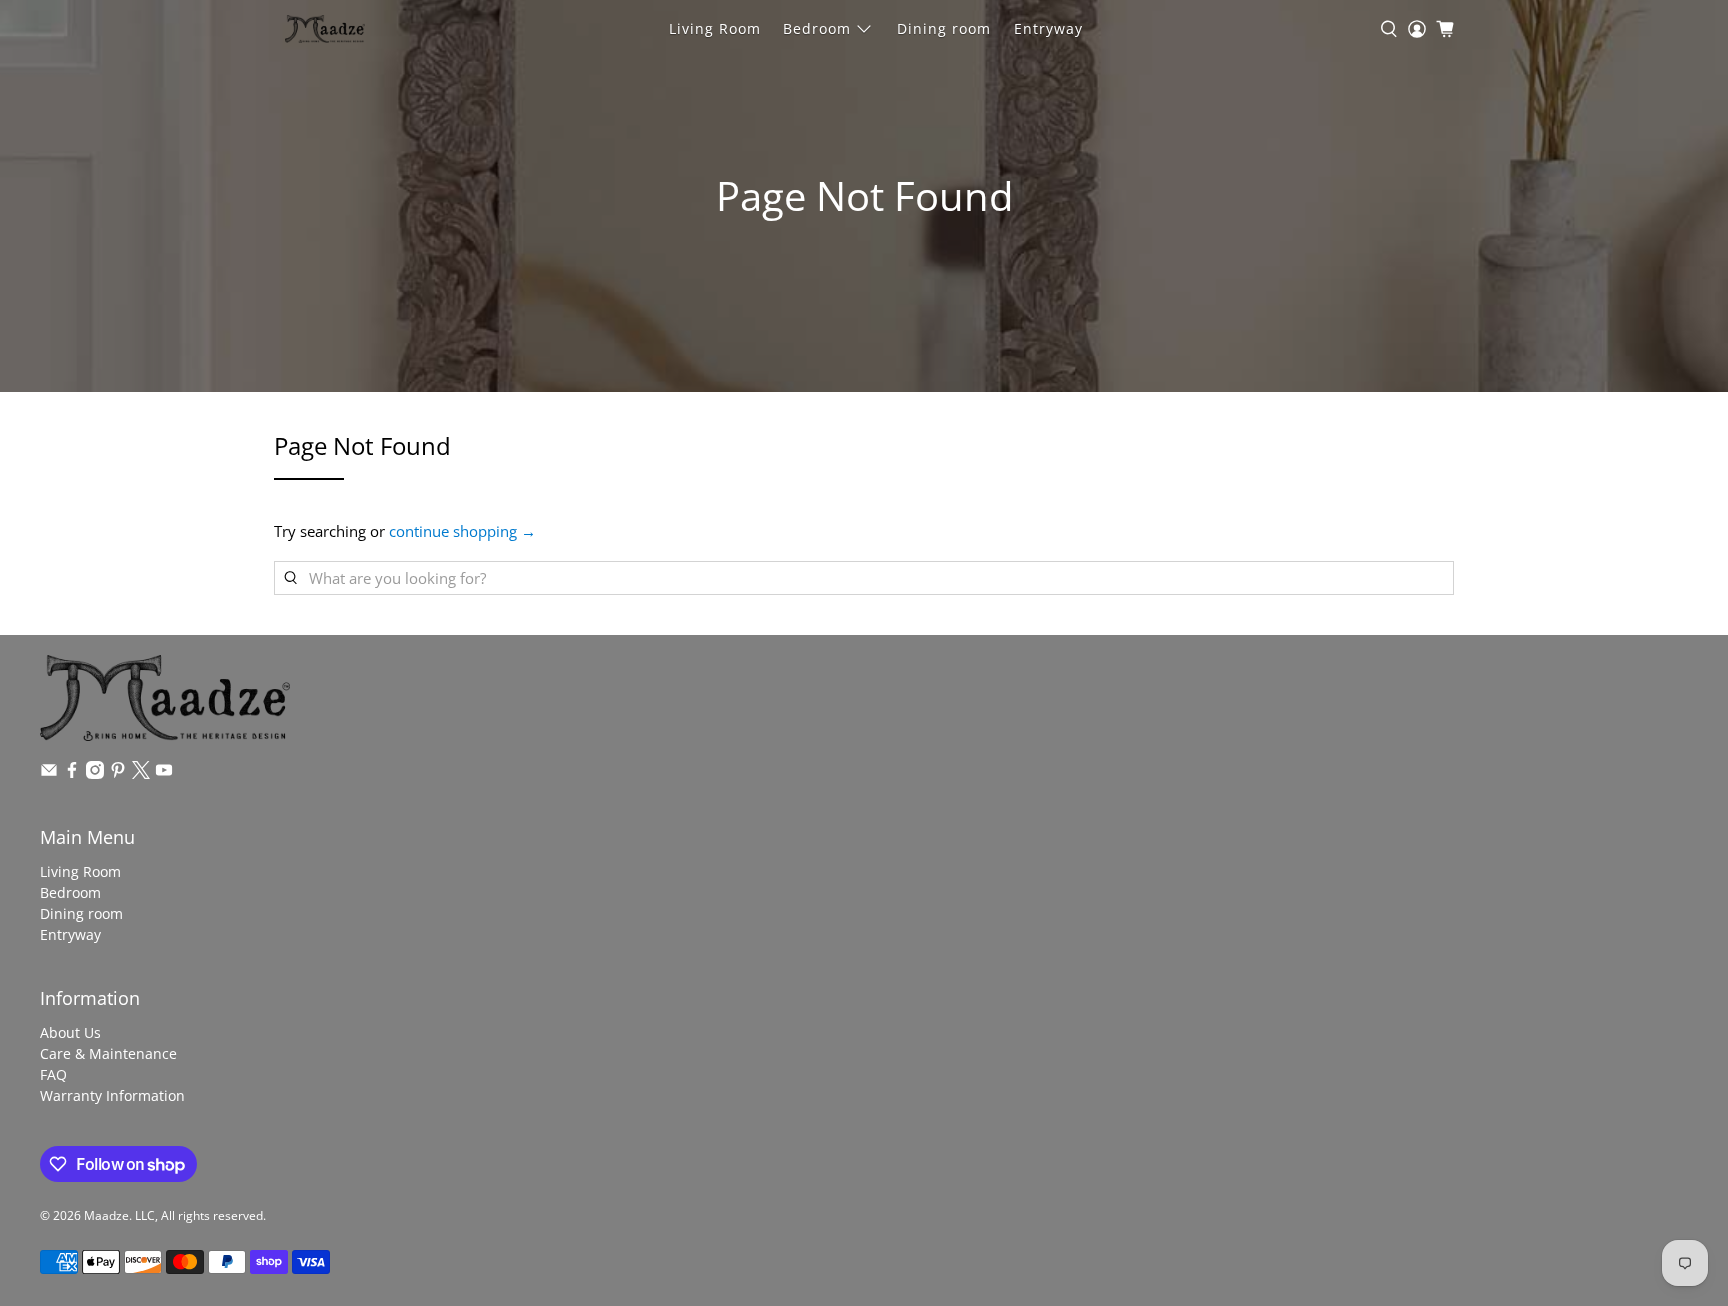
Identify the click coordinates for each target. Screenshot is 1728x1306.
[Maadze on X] (141, 773)
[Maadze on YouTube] (164, 773)
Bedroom (817, 28)
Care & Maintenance (108, 1053)
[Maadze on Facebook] (72, 773)
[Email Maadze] (49, 773)
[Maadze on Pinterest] (118, 773)
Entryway (1048, 28)
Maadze (106, 1215)
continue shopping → (462, 531)
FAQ (53, 1074)
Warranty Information (112, 1095)
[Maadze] (325, 29)
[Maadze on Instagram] (95, 773)
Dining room (944, 28)
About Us (70, 1032)
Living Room (715, 28)
